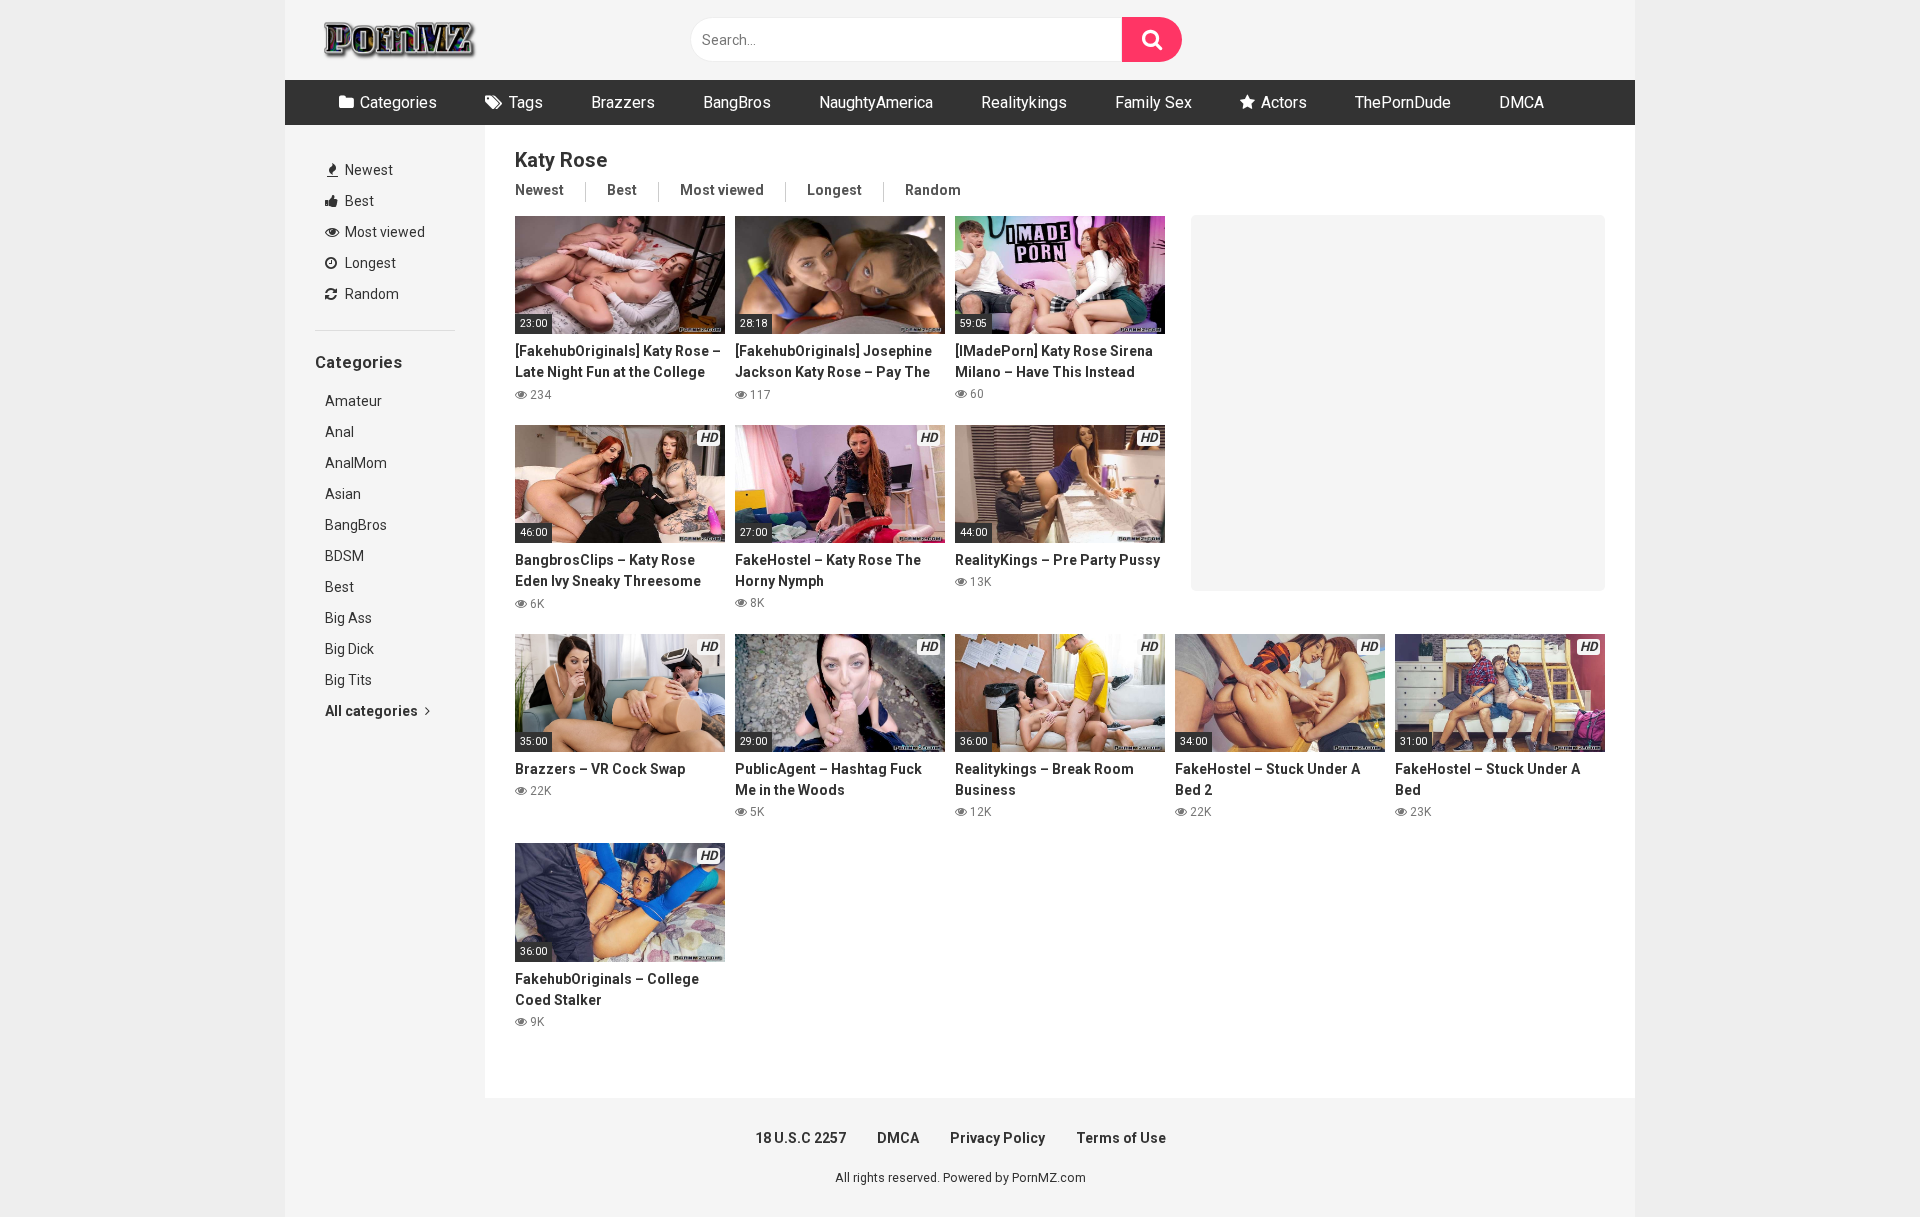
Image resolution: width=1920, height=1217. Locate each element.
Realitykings (1024, 102)
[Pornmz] (397, 40)
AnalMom (356, 463)
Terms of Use (1121, 1138)
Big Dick (349, 649)
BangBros (737, 102)
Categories (398, 102)
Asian (343, 494)
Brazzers (623, 102)
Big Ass (348, 618)
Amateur (353, 401)
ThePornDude (1403, 102)
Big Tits (348, 680)
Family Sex (1153, 102)
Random (370, 294)
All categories (373, 711)
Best (358, 201)
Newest (367, 170)
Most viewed (383, 232)
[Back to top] (1853, 1156)
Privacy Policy (997, 1138)
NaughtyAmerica (876, 102)
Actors (1284, 102)
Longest (369, 263)
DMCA (1521, 102)
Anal (339, 432)
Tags (526, 102)
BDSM (344, 556)
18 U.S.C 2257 (800, 1138)
